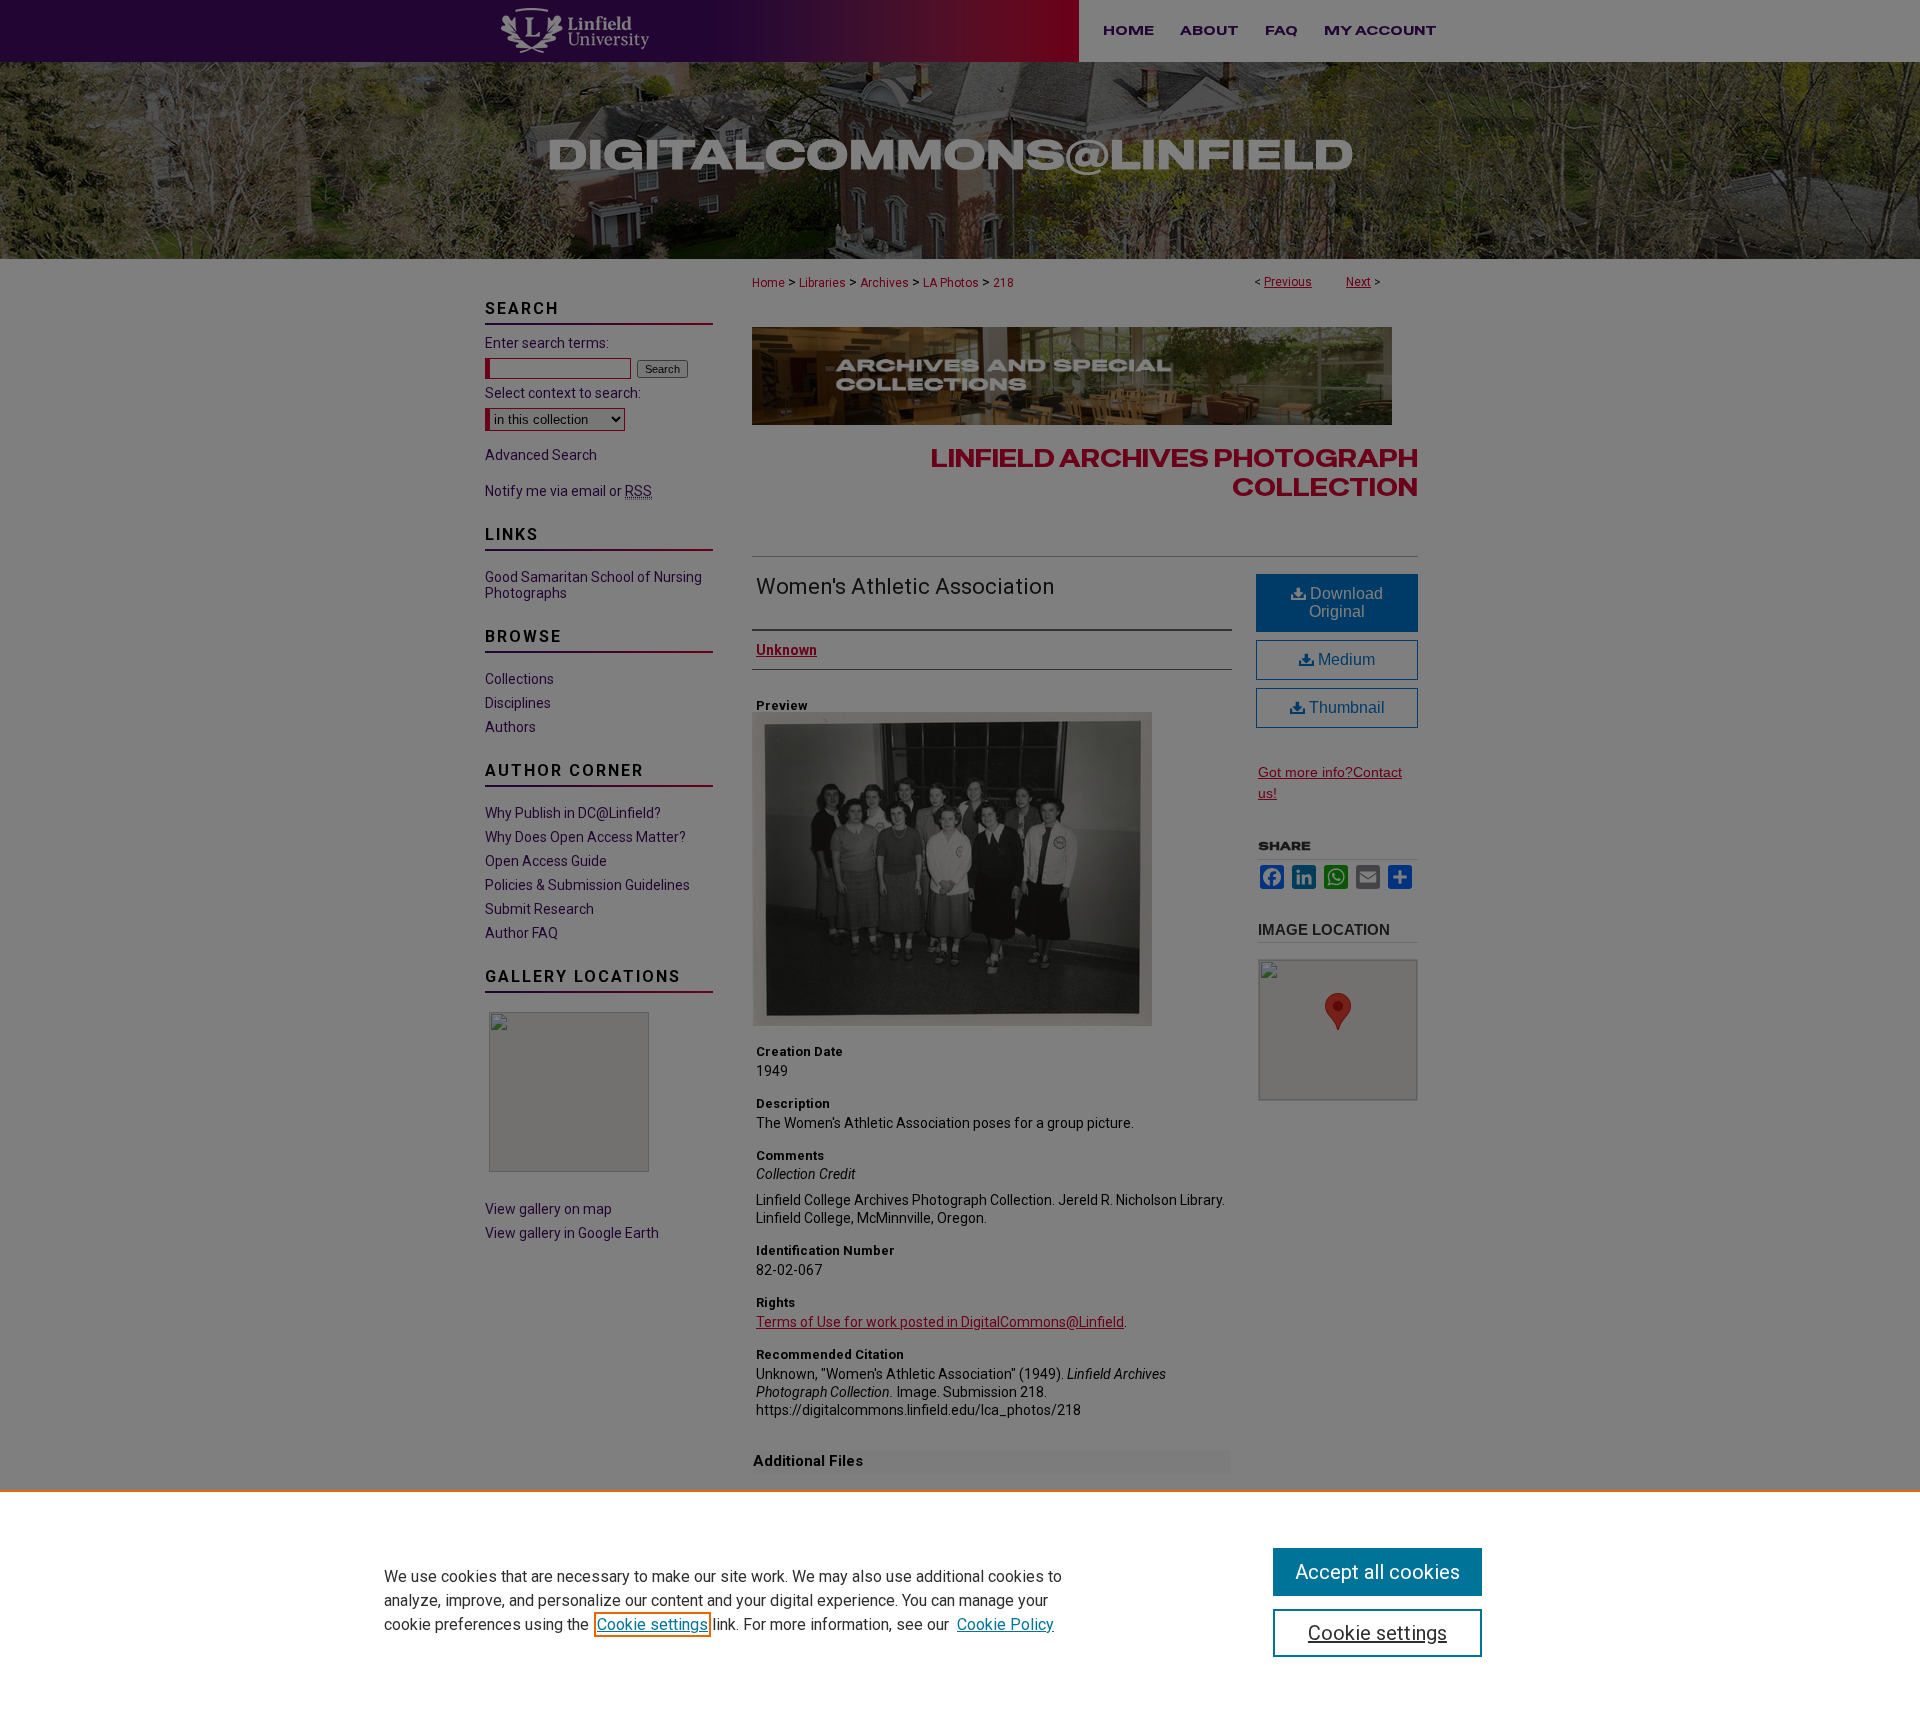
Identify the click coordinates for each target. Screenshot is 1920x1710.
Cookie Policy (1005, 1624)
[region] (960, 1600)
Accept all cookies (1377, 1572)
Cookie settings (652, 1624)
